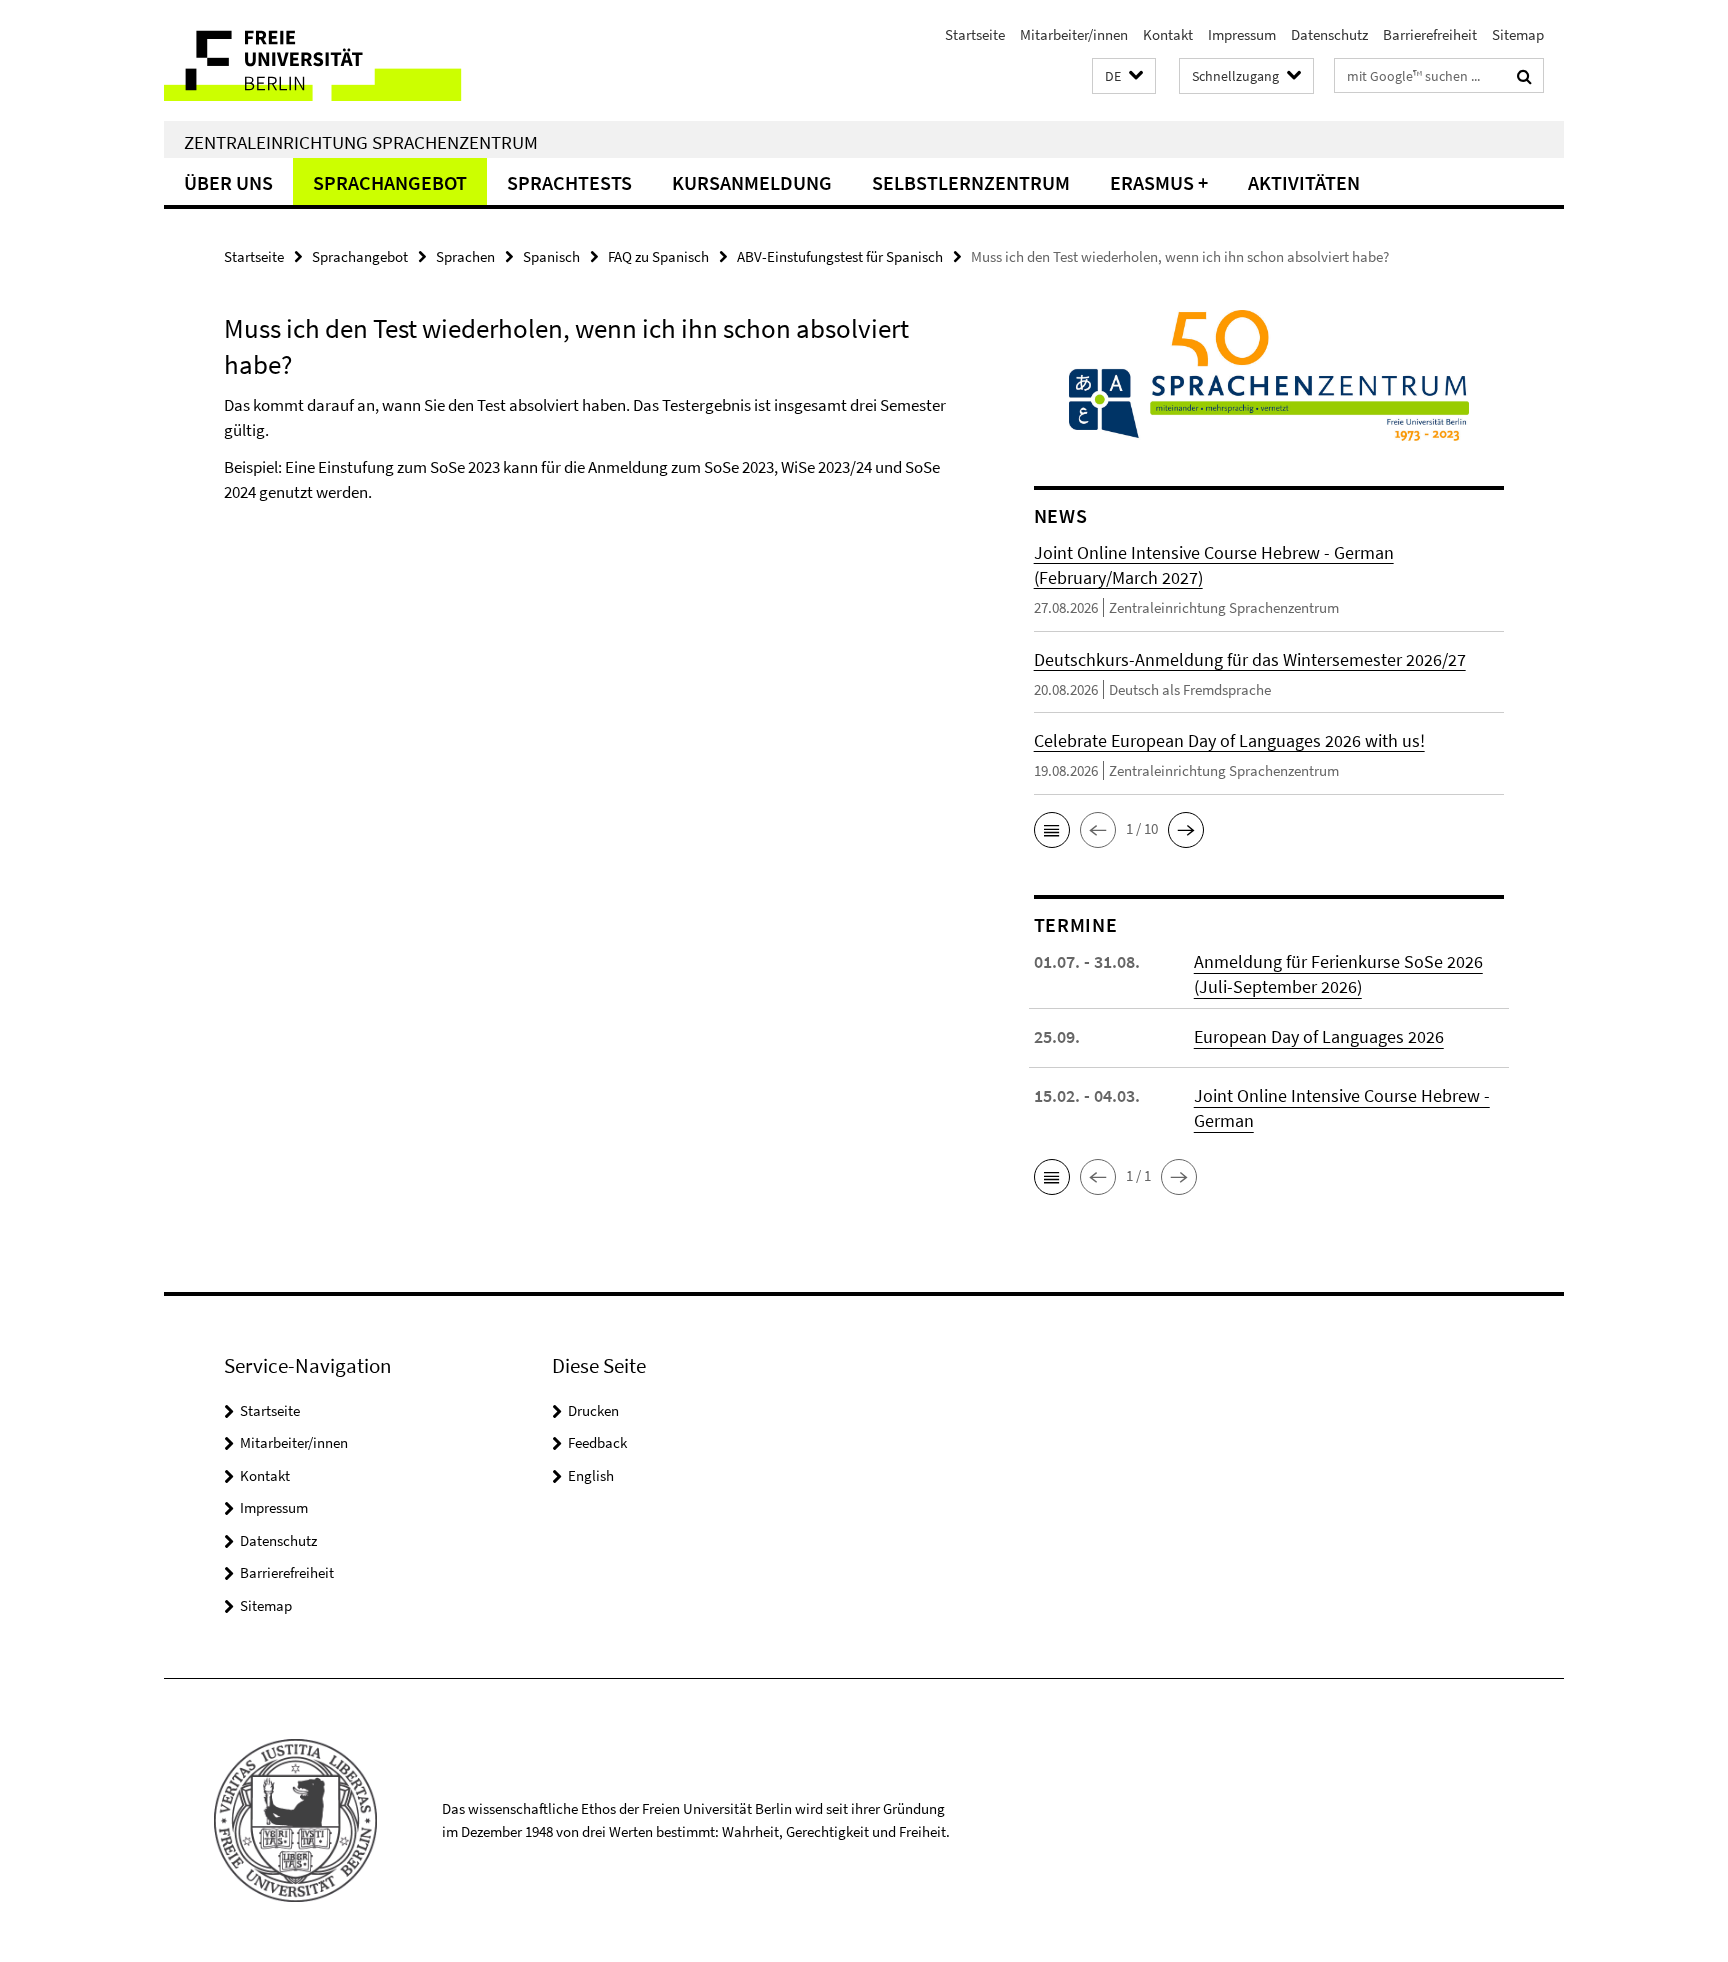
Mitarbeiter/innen (1074, 34)
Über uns (228, 182)
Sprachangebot (390, 182)
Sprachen (465, 256)
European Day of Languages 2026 (1319, 1036)
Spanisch (551, 256)
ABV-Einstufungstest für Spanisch (840, 256)
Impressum (1242, 34)
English (591, 1475)
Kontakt (1168, 34)
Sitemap (1518, 34)
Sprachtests (569, 182)
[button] (1124, 76)
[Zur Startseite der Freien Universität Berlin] (331, 60)
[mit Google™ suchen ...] (1524, 76)
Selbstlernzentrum (971, 182)
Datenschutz (1329, 34)
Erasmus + (1159, 182)
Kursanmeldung (752, 182)
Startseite (975, 34)
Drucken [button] (593, 1410)
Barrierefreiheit (1430, 34)
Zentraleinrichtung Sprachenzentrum (361, 142)
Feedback (597, 1442)
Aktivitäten (1304, 182)
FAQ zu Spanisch (658, 256)
